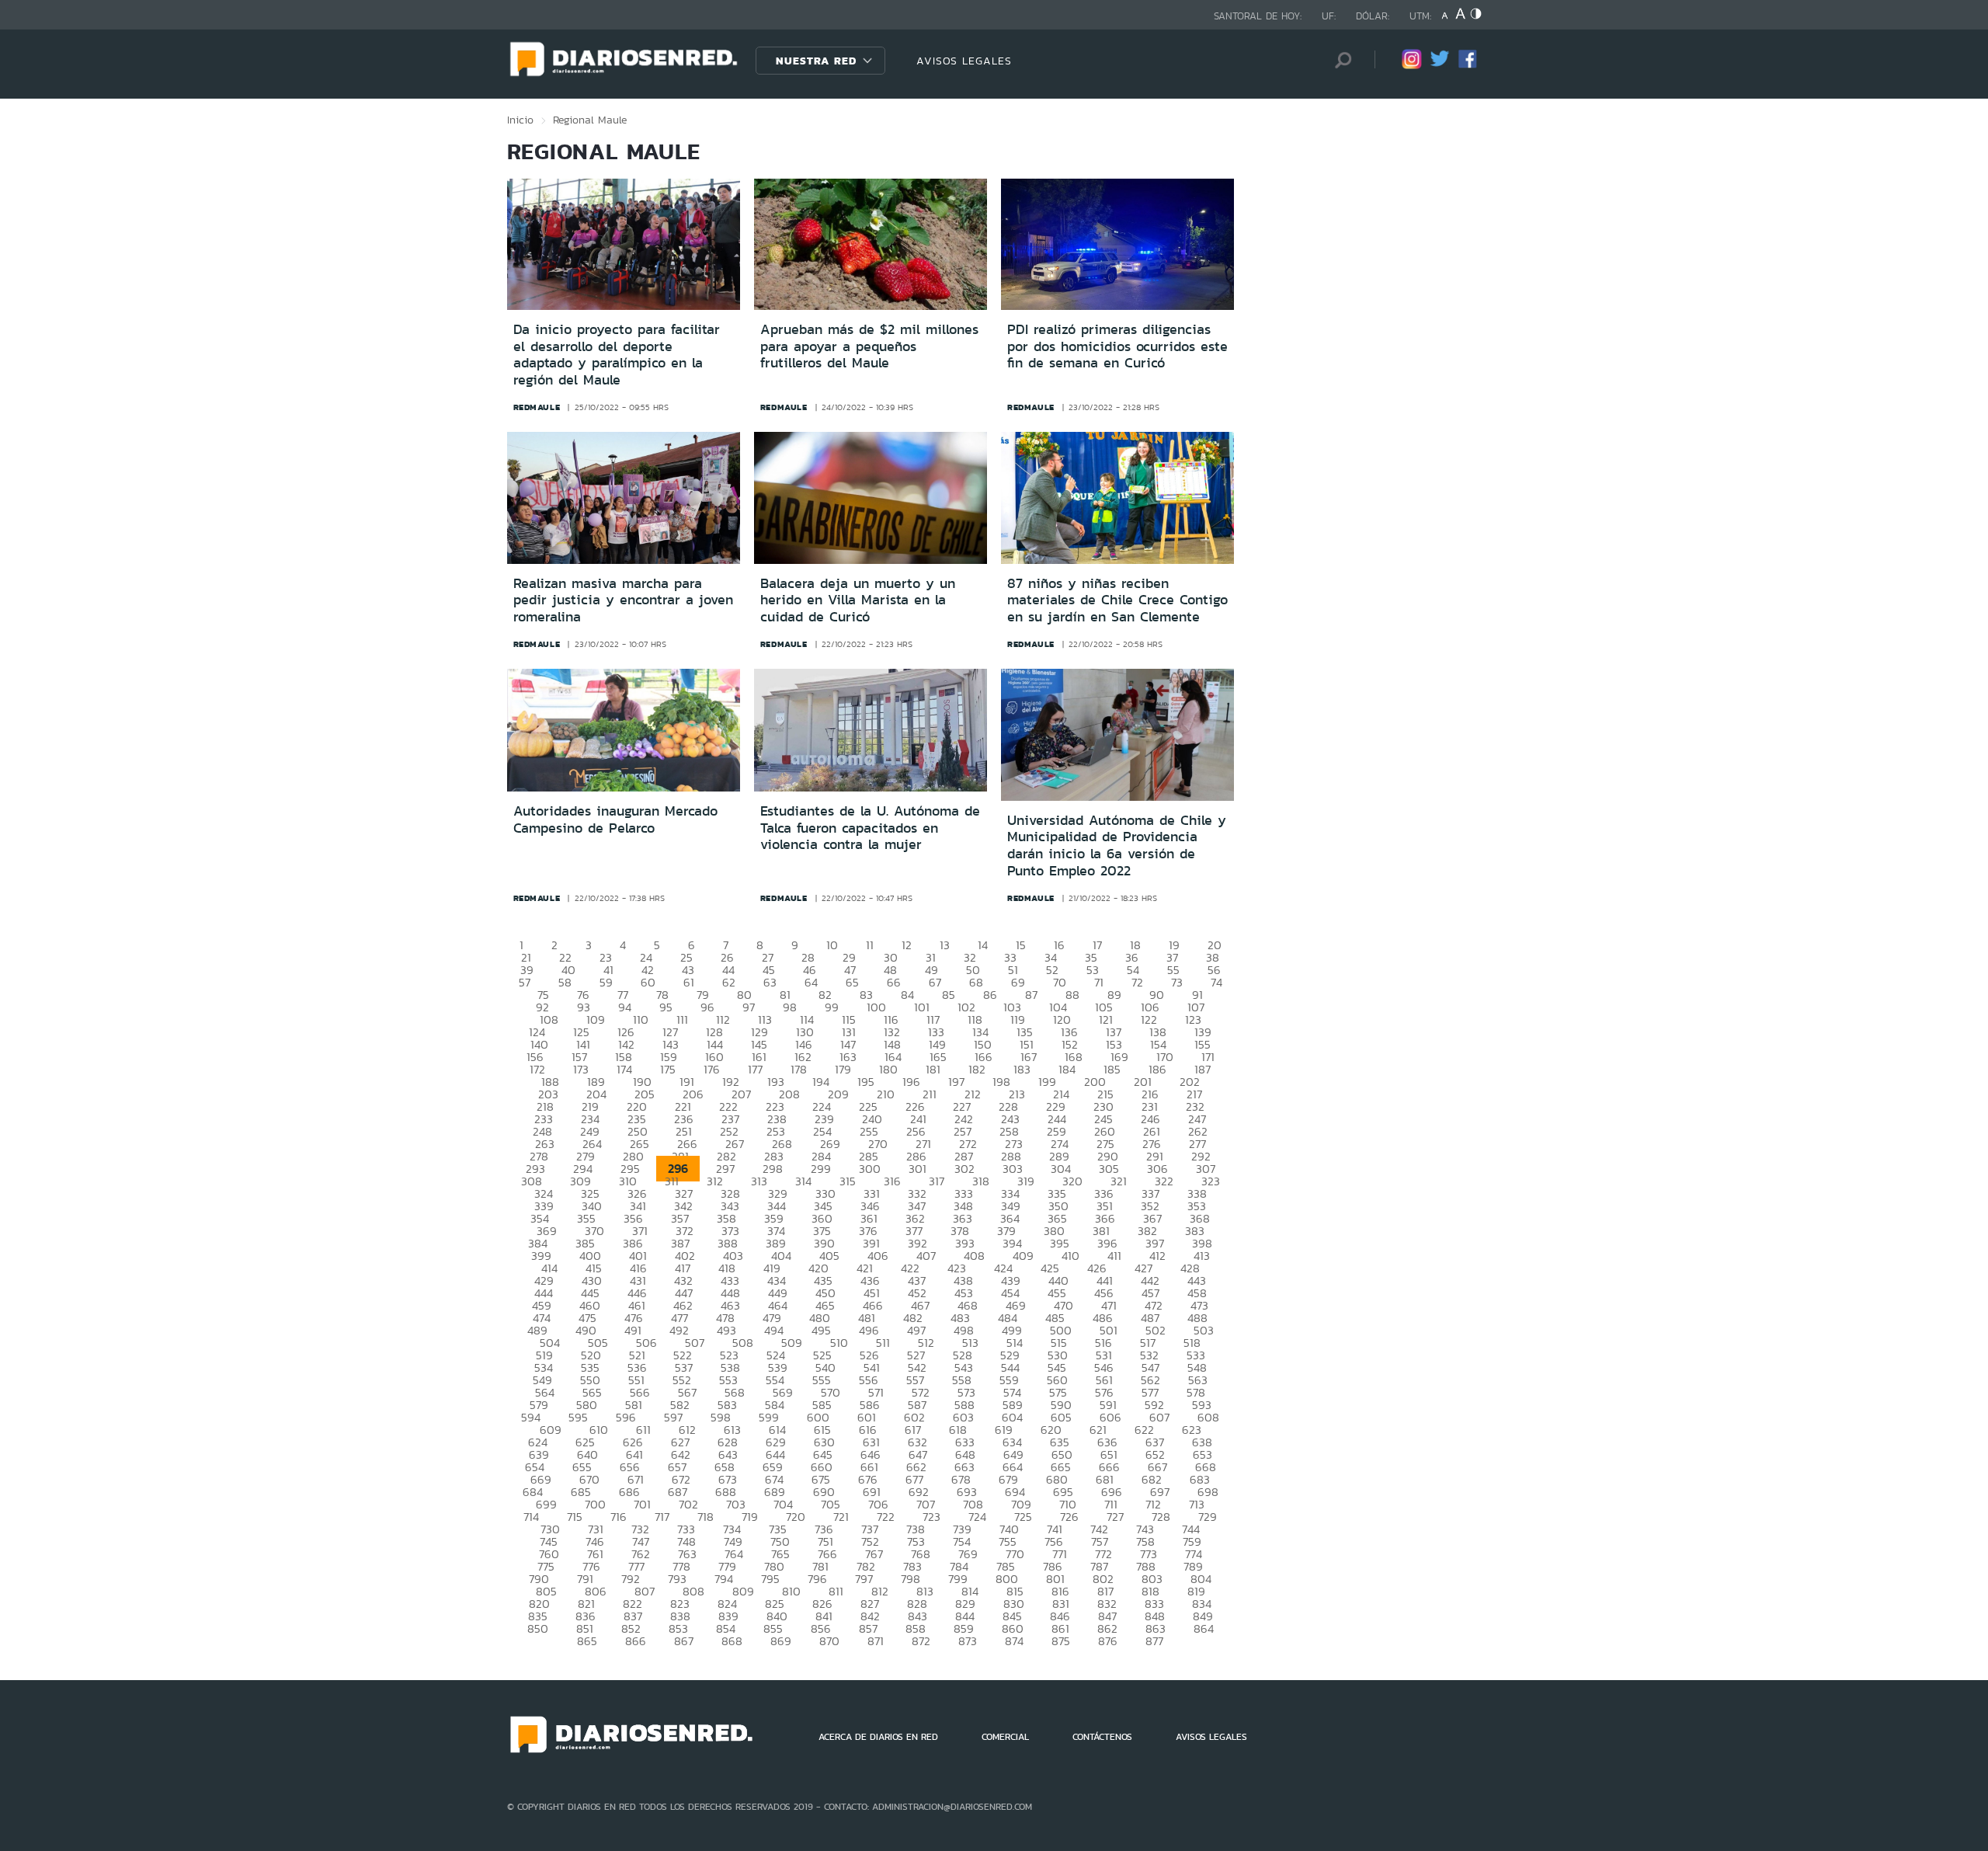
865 (587, 1641)
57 (525, 982)
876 (1108, 1641)
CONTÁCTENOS (1102, 1737)
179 (843, 1069)
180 (888, 1069)
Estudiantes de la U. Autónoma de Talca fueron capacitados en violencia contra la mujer (870, 828)
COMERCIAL (1005, 1737)
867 (684, 1641)
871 (876, 1641)
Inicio (520, 120)
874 (1014, 1641)
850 (538, 1628)
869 (781, 1641)
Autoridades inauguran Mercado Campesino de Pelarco (615, 819)
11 (870, 945)
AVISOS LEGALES (964, 61)
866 (636, 1641)
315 (848, 1181)
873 (968, 1641)
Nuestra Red (816, 61)
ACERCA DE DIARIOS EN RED (878, 1737)
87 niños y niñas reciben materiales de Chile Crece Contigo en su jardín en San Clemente (1117, 600)
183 (1022, 1069)
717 (662, 1517)
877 (1154, 1641)
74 (1216, 982)
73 (1177, 982)
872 (921, 1641)
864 (1204, 1628)
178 (799, 1069)
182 (977, 1069)
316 (892, 1181)
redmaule (537, 407)
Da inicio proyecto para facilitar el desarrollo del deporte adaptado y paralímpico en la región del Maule (617, 355)
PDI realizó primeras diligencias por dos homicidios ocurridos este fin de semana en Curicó (1117, 346)
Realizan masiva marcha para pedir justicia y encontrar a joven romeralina (623, 600)
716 (619, 1517)
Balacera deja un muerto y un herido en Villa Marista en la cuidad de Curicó (858, 600)
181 (933, 1069)
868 (732, 1641)
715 (575, 1517)
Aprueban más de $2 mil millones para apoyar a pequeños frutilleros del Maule (869, 346)
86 (990, 995)
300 (870, 1169)
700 (595, 1504)
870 (829, 1641)
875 (1061, 1641)
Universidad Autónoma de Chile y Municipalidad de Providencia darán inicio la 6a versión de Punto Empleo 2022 (1117, 845)
